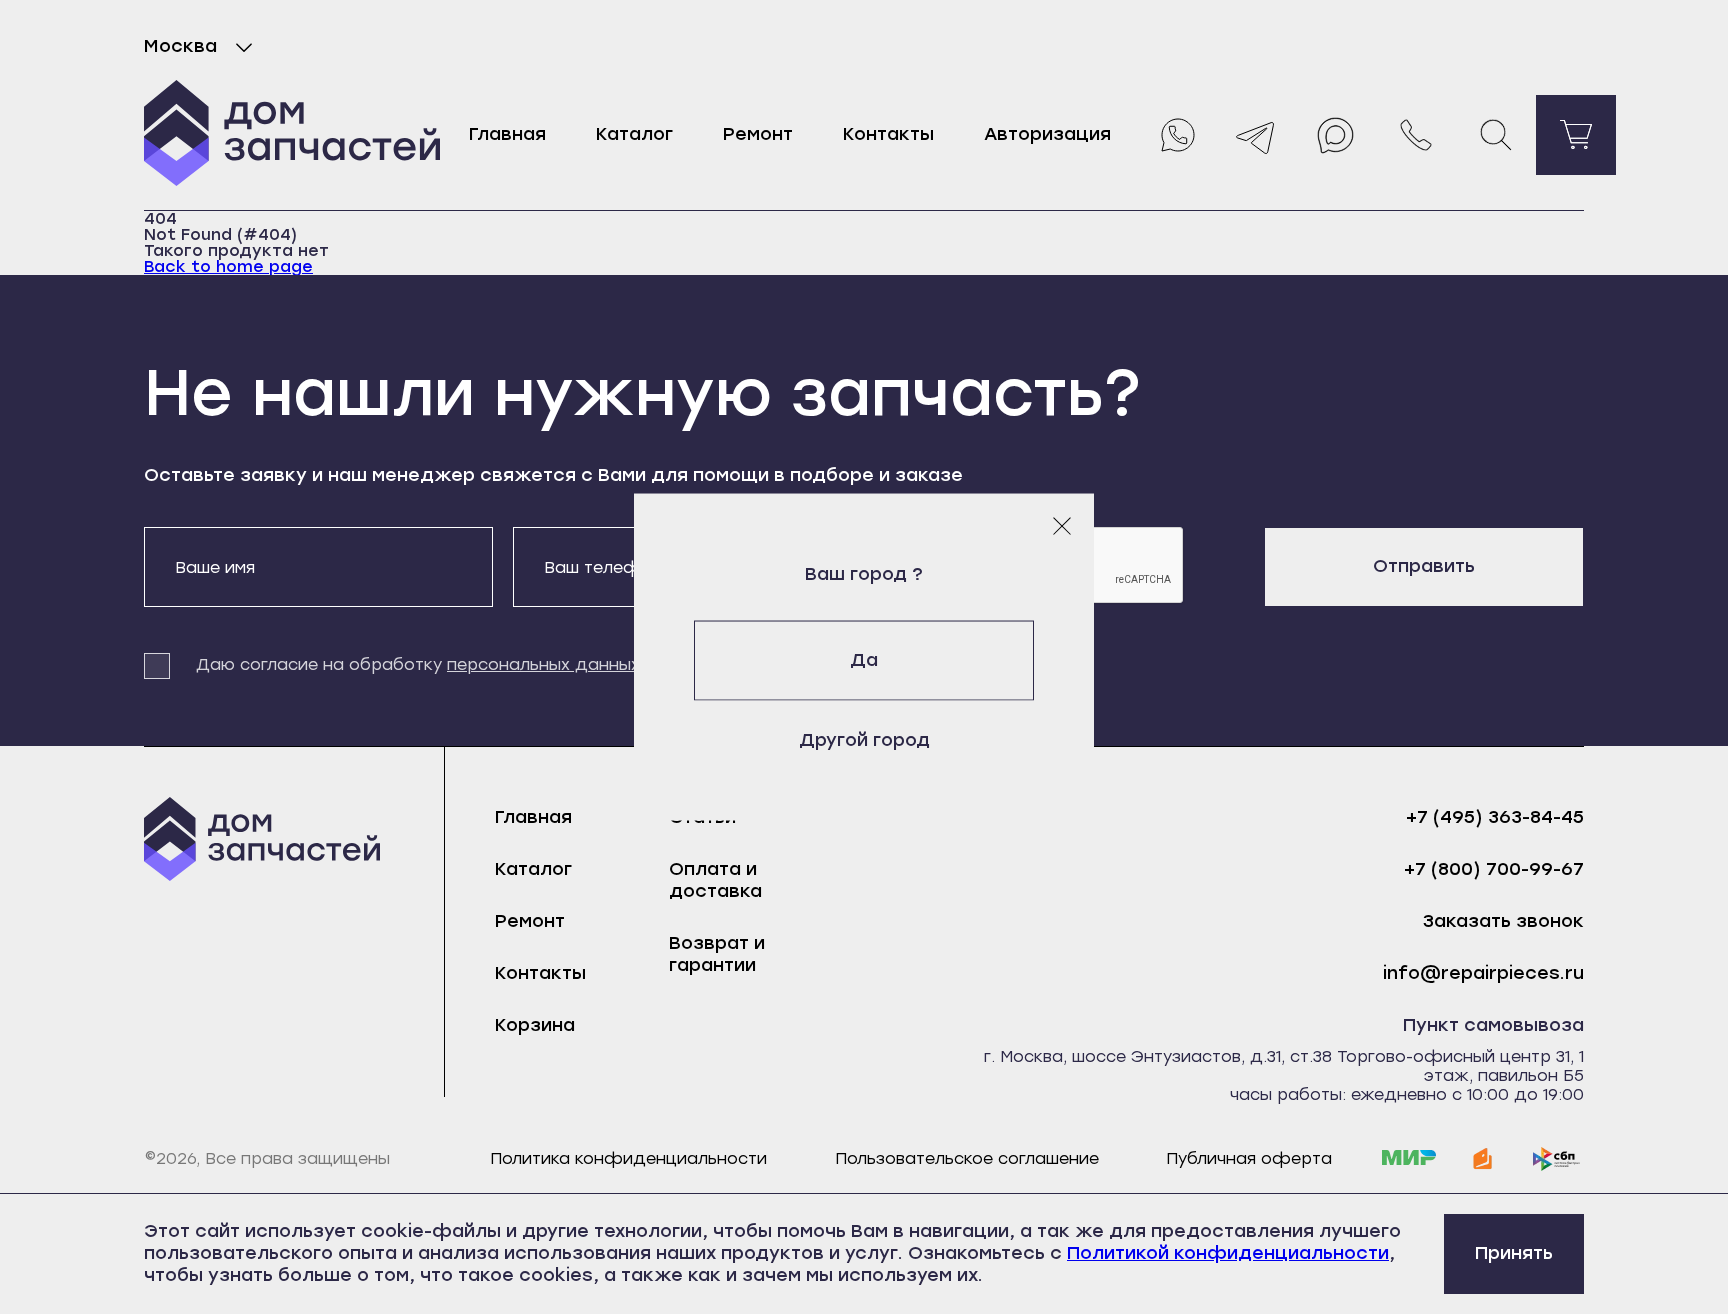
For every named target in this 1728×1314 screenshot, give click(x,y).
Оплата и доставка (715, 880)
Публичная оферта (1249, 1158)
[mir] (1409, 1159)
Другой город (864, 740)
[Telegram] (1256, 135)
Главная (507, 134)
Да (864, 660)
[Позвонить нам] (1416, 135)
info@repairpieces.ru (1483, 973)
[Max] (1336, 135)
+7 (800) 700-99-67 (1494, 869)
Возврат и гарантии (717, 954)
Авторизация (1047, 134)
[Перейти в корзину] (1576, 135)
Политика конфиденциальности (628, 1158)
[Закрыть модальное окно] (1062, 526)
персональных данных (543, 664)
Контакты (888, 134)
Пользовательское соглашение (967, 1158)
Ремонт (758, 134)
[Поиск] (1496, 135)
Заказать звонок (1503, 921)
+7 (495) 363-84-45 (1495, 817)
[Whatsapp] (1176, 135)
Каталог (634, 134)
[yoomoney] (1483, 1159)
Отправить (1424, 566)
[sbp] (1557, 1159)
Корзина (535, 1025)
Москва (180, 46)
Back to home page (228, 266)
